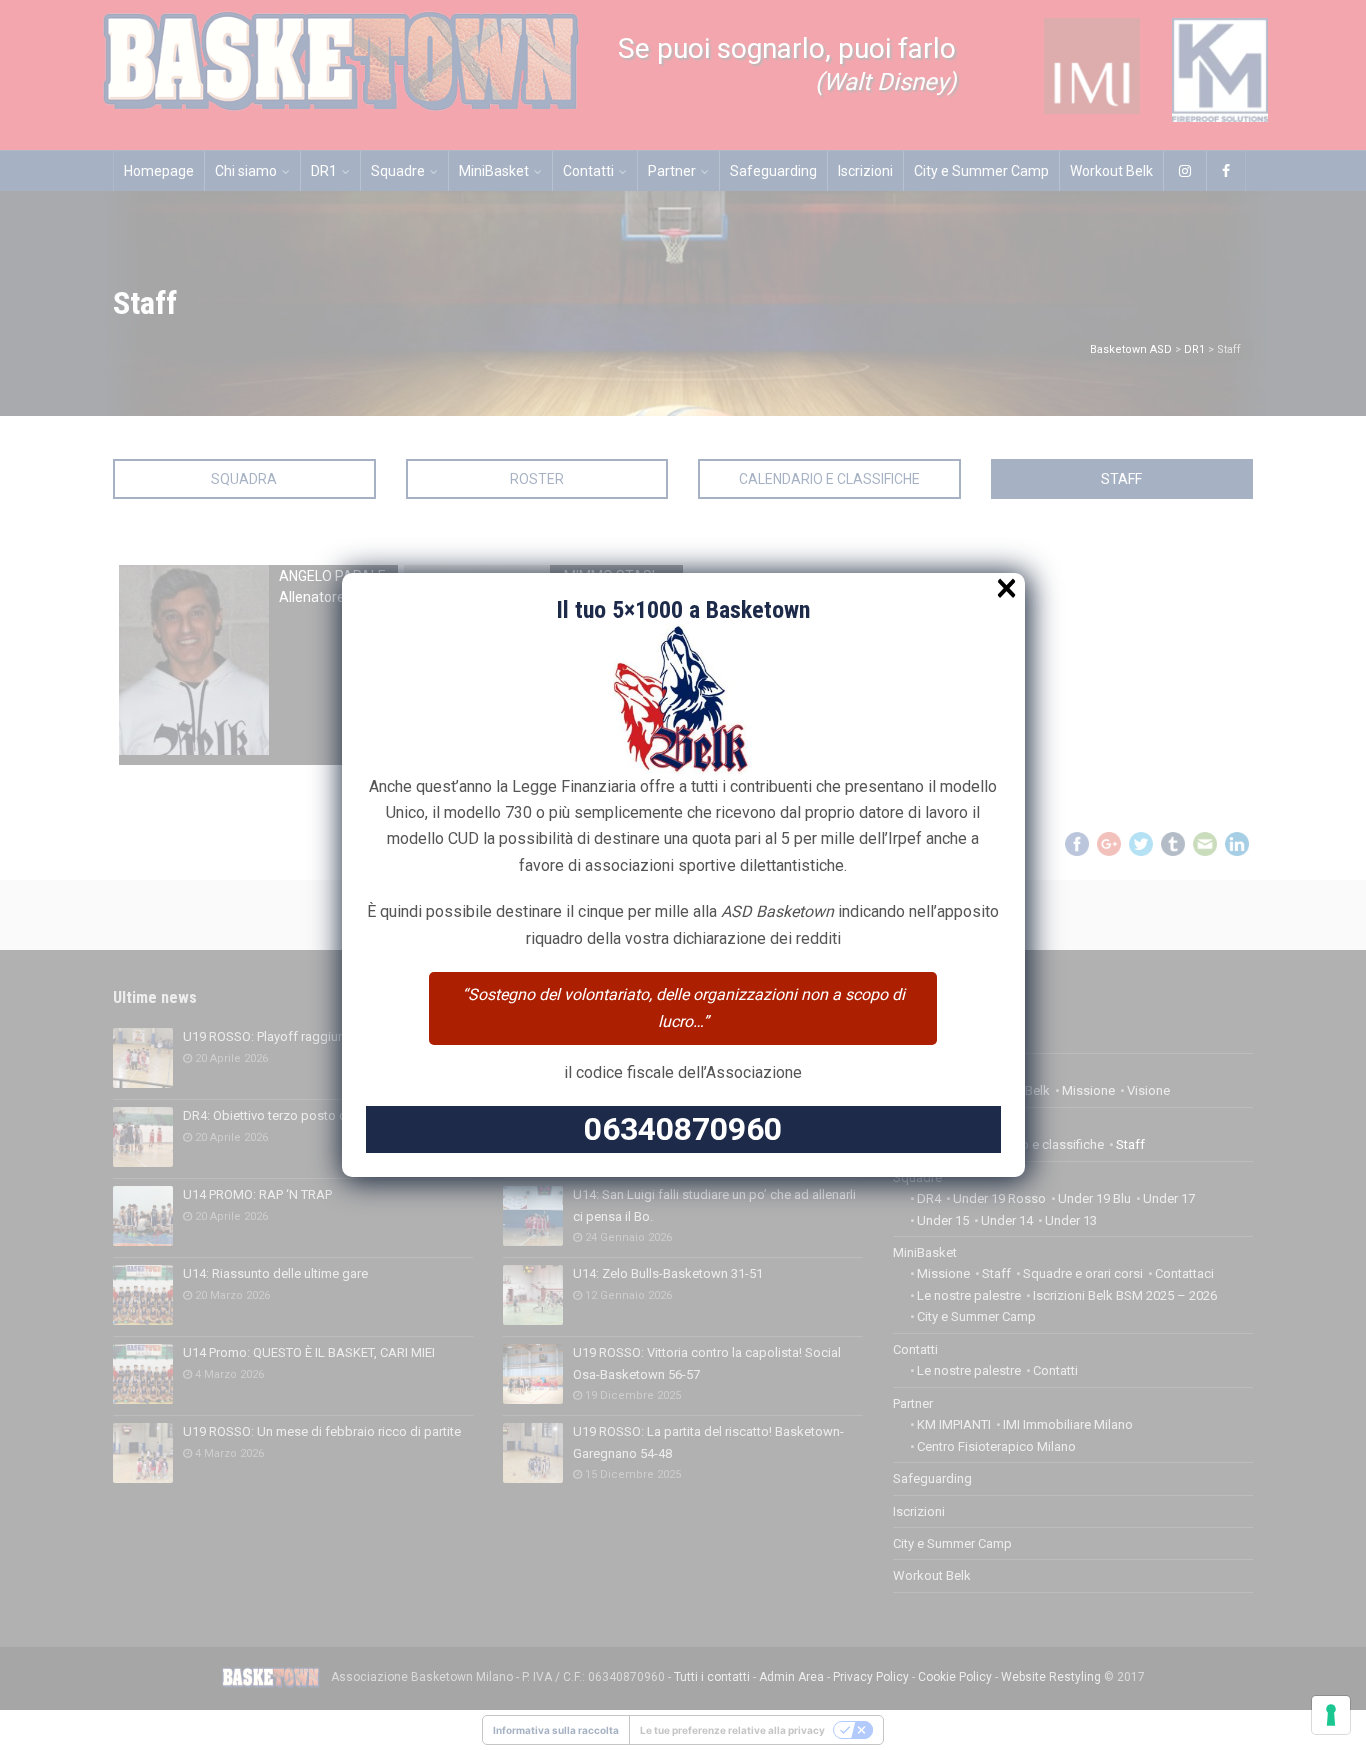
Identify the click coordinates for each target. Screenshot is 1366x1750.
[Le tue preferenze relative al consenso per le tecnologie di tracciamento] (1331, 1715)
